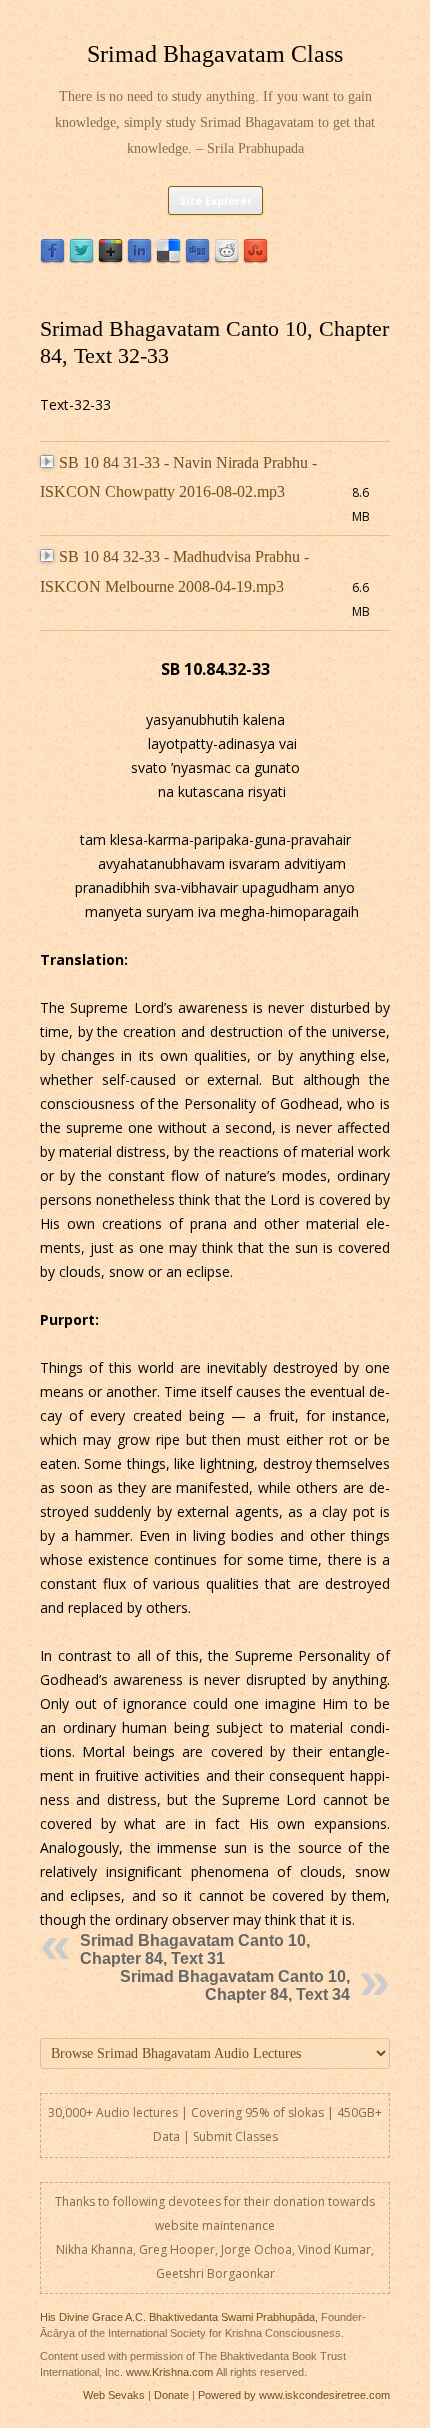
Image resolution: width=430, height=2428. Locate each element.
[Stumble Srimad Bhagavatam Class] (255, 258)
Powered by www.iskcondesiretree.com (294, 2395)
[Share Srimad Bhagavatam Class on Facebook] (52, 258)
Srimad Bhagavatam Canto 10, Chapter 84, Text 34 (235, 1985)
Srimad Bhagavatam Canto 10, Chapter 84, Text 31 (195, 1949)
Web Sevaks (114, 2395)
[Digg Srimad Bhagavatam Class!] (197, 258)
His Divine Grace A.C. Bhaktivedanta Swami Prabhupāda (177, 2317)
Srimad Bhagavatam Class (215, 54)
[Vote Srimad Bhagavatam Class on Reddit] (226, 258)
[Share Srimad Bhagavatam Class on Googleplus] (110, 258)
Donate (171, 2395)
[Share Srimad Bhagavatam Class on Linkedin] (139, 258)
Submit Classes (235, 2136)
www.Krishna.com (169, 2372)
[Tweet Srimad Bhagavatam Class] (81, 258)
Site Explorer (215, 200)
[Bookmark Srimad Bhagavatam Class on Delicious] (168, 258)
